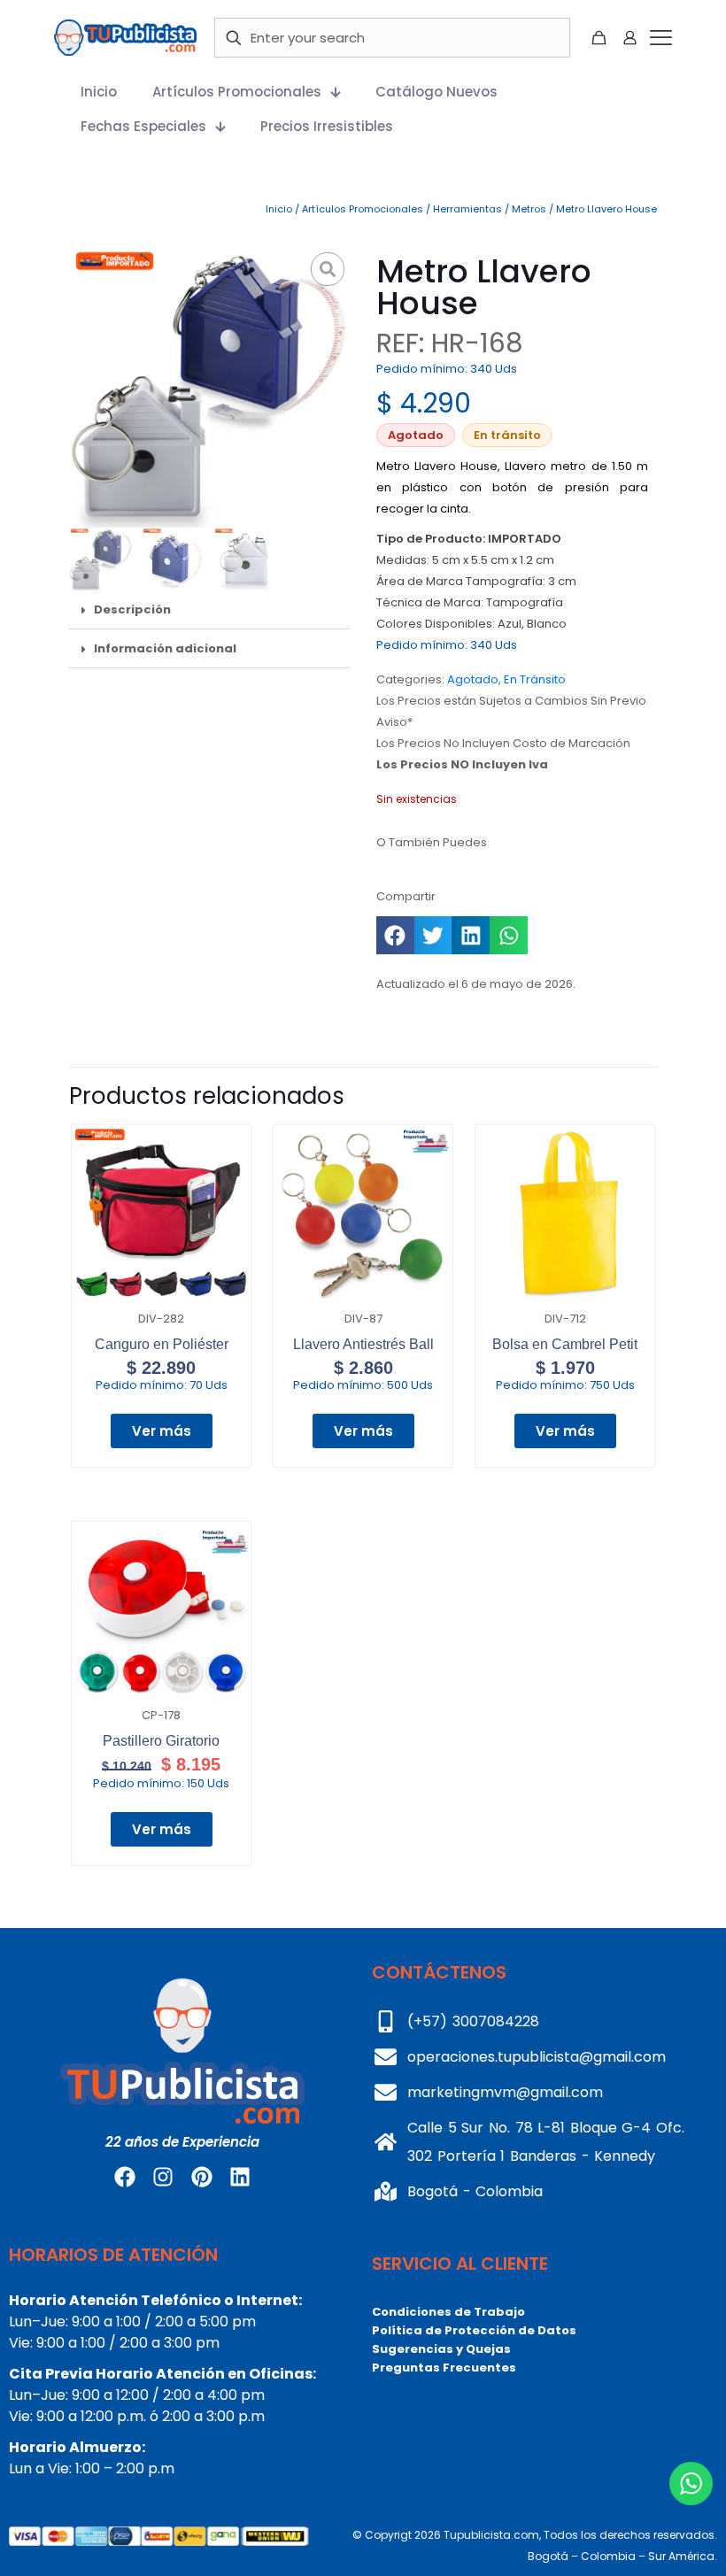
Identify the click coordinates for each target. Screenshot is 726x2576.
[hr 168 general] (209, 387)
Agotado (473, 679)
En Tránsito (535, 679)
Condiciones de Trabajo (448, 2312)
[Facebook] (125, 2177)
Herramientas (467, 209)
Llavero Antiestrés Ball (363, 1344)
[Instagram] (163, 2177)
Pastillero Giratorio (161, 1741)
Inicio (279, 209)
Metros (529, 209)
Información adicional (165, 648)
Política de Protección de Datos (474, 2330)
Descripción (132, 609)
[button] (209, 610)
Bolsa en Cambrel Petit (565, 1344)
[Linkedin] (240, 2177)
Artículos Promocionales (363, 209)
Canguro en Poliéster (162, 1344)
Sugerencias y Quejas (441, 2349)
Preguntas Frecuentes (444, 2368)
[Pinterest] (202, 2177)
